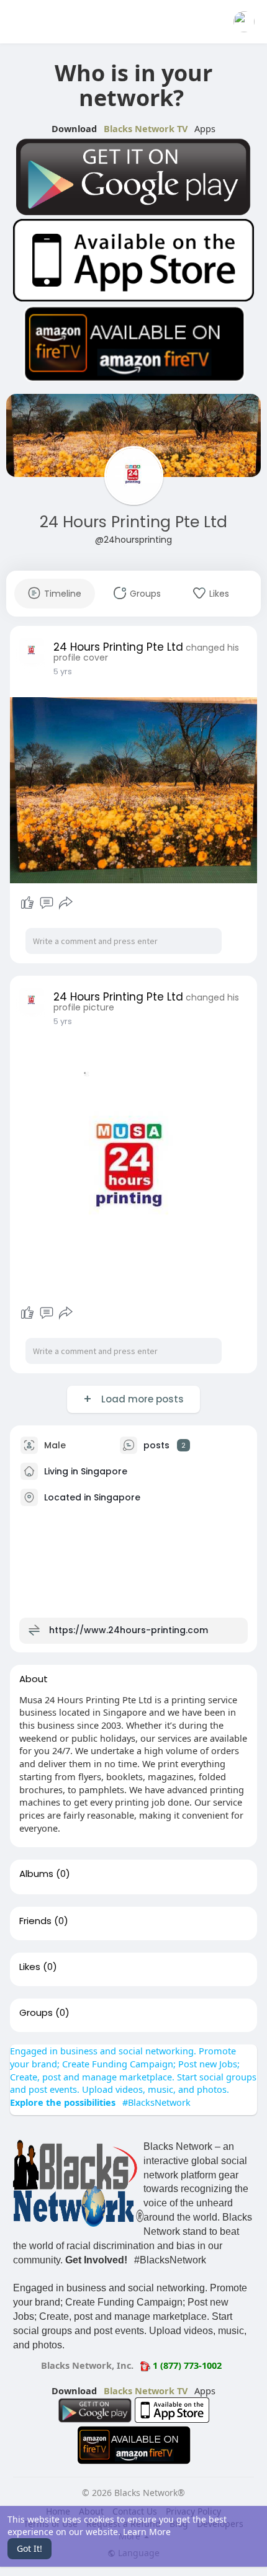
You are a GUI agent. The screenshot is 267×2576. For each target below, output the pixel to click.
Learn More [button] (147, 2532)
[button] (244, 22)
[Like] (27, 903)
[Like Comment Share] (46, 903)
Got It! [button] (29, 2548)
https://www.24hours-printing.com (129, 1629)
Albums (36, 1874)
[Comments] (47, 903)
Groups (36, 2013)
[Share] (66, 903)
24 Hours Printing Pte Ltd (133, 522)
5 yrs (63, 671)
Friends (35, 1921)
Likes (30, 1967)
